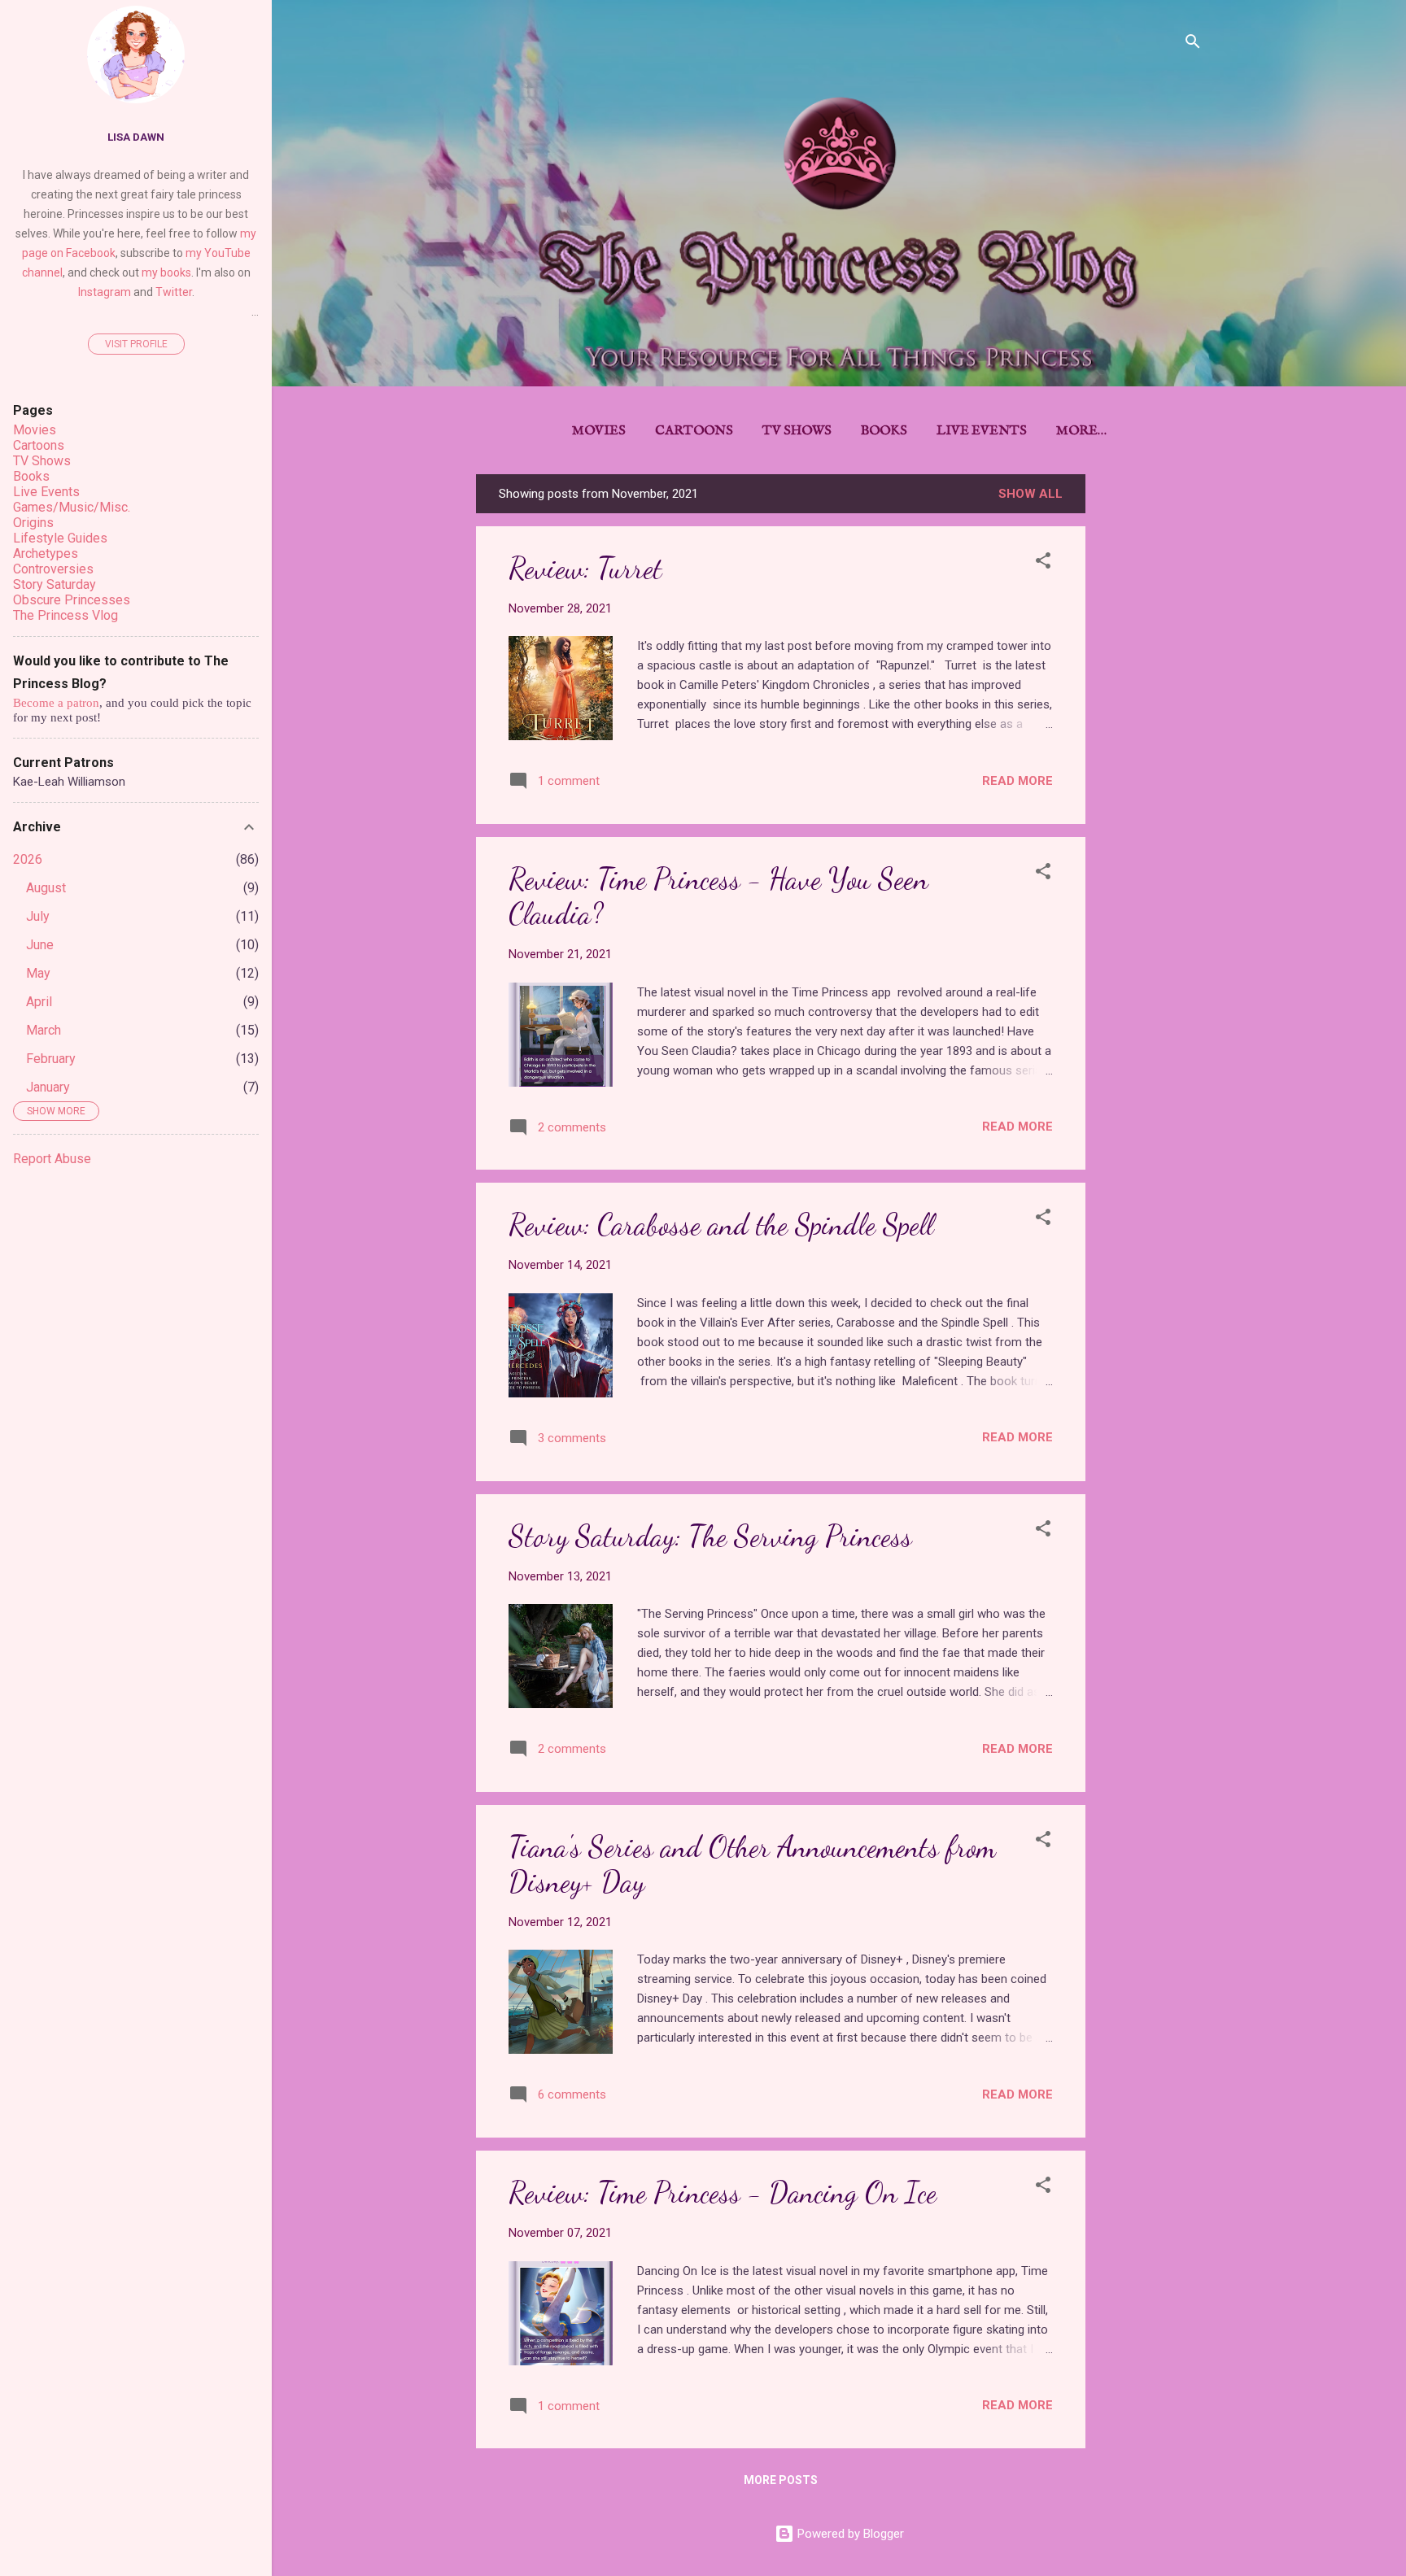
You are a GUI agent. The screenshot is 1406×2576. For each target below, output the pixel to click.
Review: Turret (585, 568)
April (39, 1002)
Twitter (174, 292)
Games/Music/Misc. (72, 507)
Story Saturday (55, 584)
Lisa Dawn (136, 137)
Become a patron (56, 703)
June (40, 945)
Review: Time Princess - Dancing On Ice (723, 2192)
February (51, 1059)
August (46, 888)
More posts (781, 2480)
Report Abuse (52, 1159)
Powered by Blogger (849, 2534)
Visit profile (136, 344)
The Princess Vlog (65, 615)
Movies (599, 431)
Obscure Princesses (72, 600)
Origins (33, 523)
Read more (1017, 781)
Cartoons (694, 431)
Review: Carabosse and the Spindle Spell (721, 1225)
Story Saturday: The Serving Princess (710, 1536)
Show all (1030, 494)
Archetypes (46, 554)
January (48, 1087)
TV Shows (797, 431)
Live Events (982, 431)
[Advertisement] (1151, 718)
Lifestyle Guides (60, 538)
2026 (28, 859)
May (38, 973)
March (44, 1030)
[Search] (1193, 44)
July (38, 916)
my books (166, 272)
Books (884, 431)
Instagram (105, 292)
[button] (1043, 563)
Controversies (53, 569)
